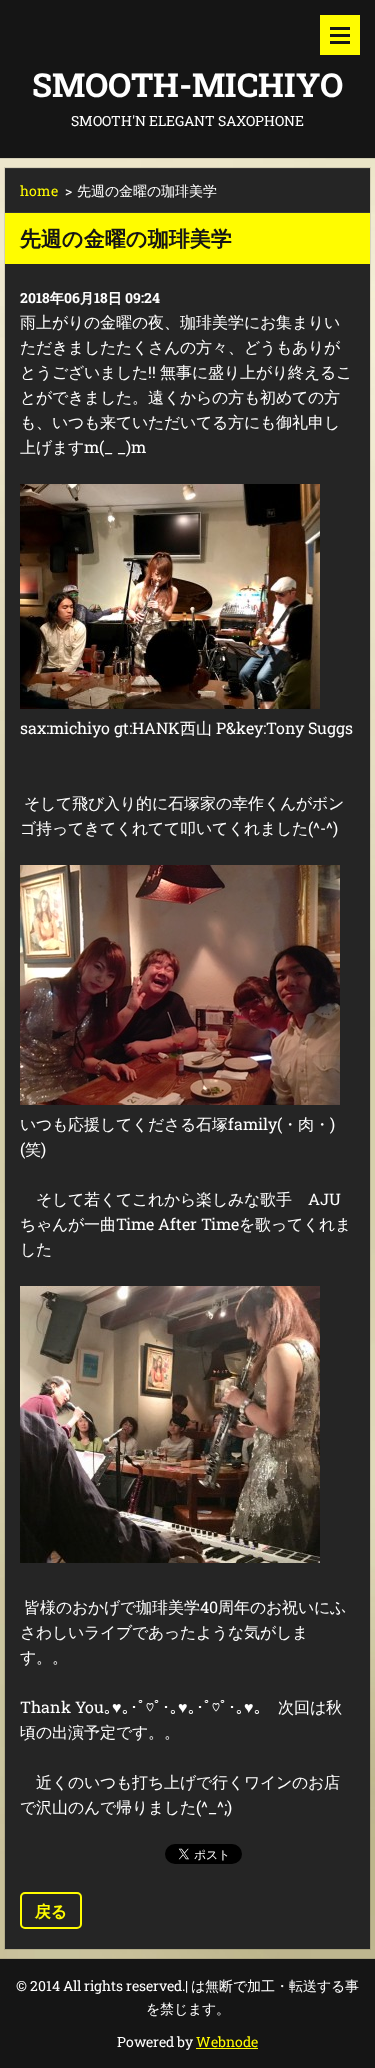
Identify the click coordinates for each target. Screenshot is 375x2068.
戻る (51, 1910)
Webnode (227, 2041)
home (39, 190)
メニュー (340, 35)
